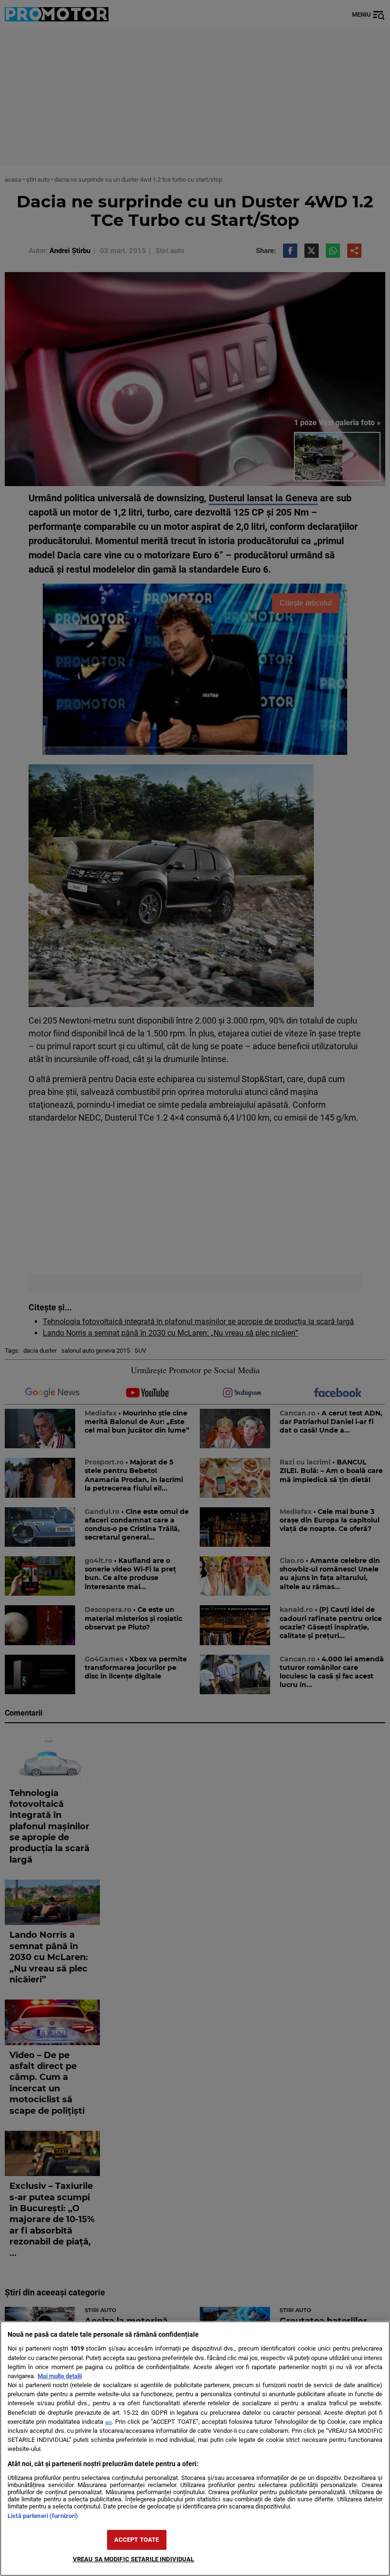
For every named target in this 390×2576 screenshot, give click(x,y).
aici (108, 2422)
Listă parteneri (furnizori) (43, 2516)
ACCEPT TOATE (137, 2540)
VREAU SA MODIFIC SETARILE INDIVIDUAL (134, 2559)
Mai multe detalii (60, 2376)
